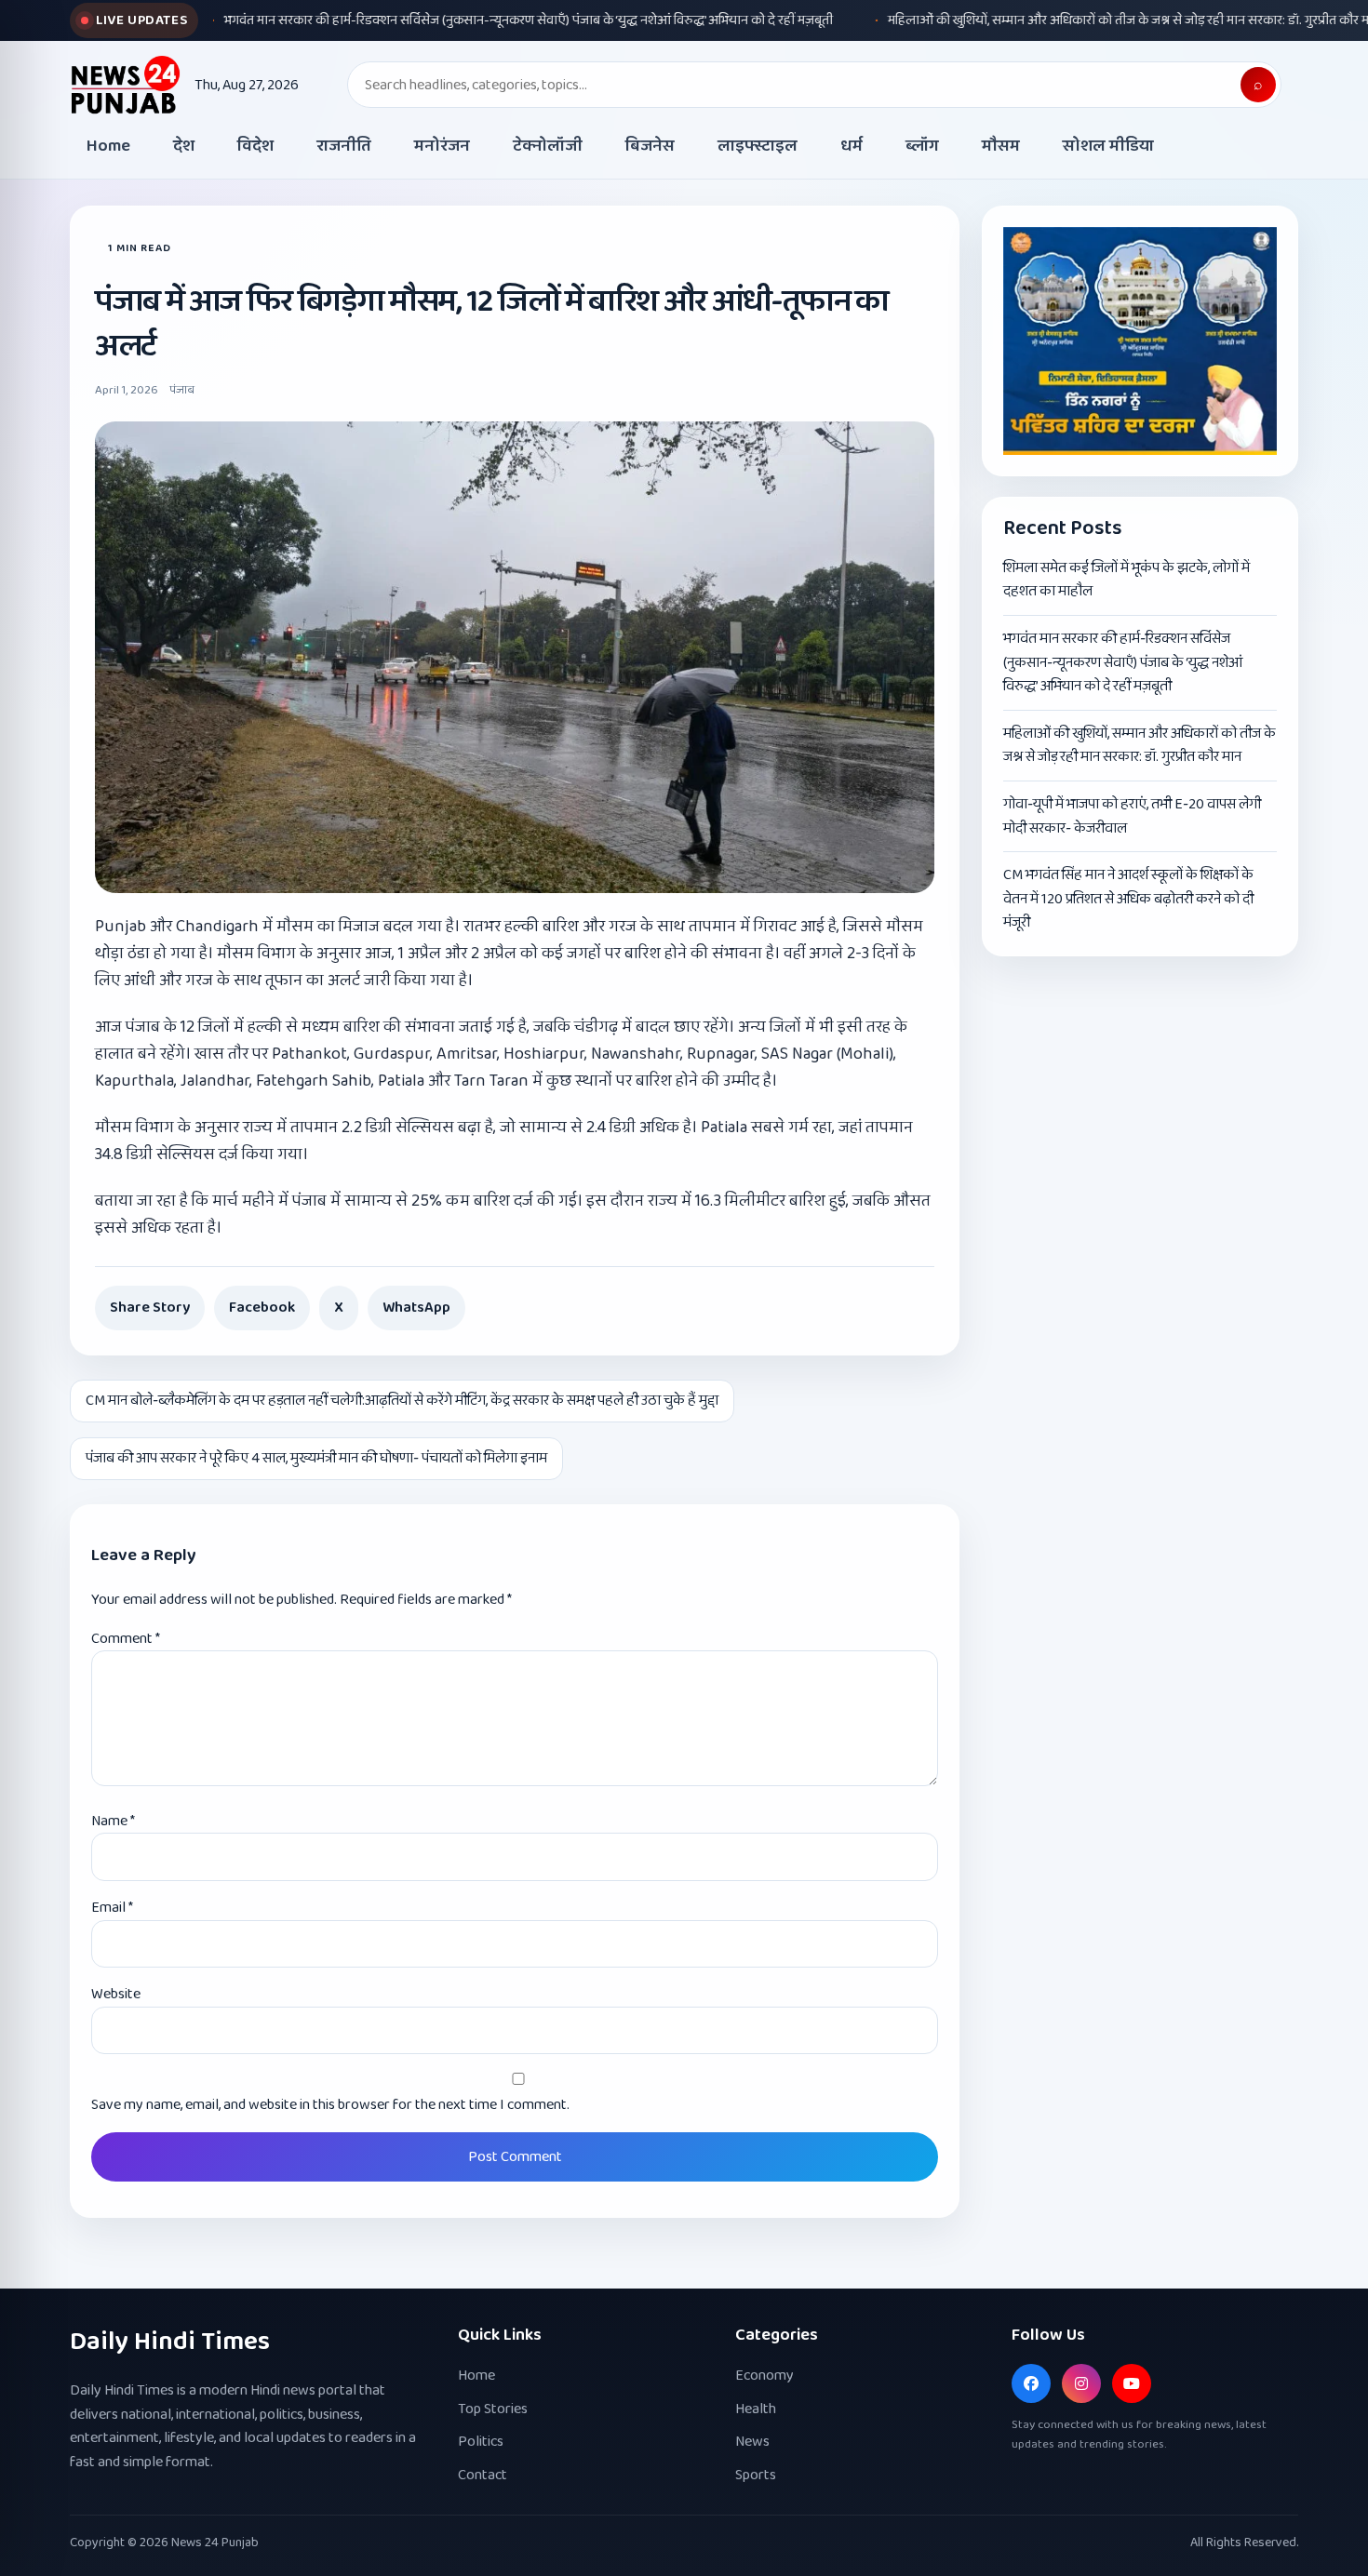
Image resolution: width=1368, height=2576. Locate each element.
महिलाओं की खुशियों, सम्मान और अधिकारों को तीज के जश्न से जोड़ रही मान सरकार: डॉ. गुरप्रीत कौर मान (1140, 746)
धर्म (852, 146)
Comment (126, 1639)
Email (112, 1908)
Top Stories (493, 2409)
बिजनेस (650, 146)
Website (116, 1994)
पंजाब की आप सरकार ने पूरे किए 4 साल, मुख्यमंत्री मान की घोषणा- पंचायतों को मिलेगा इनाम (316, 1458)
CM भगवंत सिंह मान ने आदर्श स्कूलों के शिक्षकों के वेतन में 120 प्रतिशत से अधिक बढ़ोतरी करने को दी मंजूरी (1128, 899)
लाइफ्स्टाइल (758, 146)
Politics (481, 2442)
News (752, 2442)
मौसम (1001, 146)
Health (756, 2409)
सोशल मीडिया (1108, 146)
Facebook (262, 1308)
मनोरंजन (442, 146)
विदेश (255, 146)
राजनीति (344, 146)
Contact (483, 2475)
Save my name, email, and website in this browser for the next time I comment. (330, 2105)
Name (113, 1821)
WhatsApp (416, 1308)
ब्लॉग (922, 146)
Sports (756, 2475)
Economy (764, 2376)
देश (184, 146)
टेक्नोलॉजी (548, 146)
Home (108, 146)
